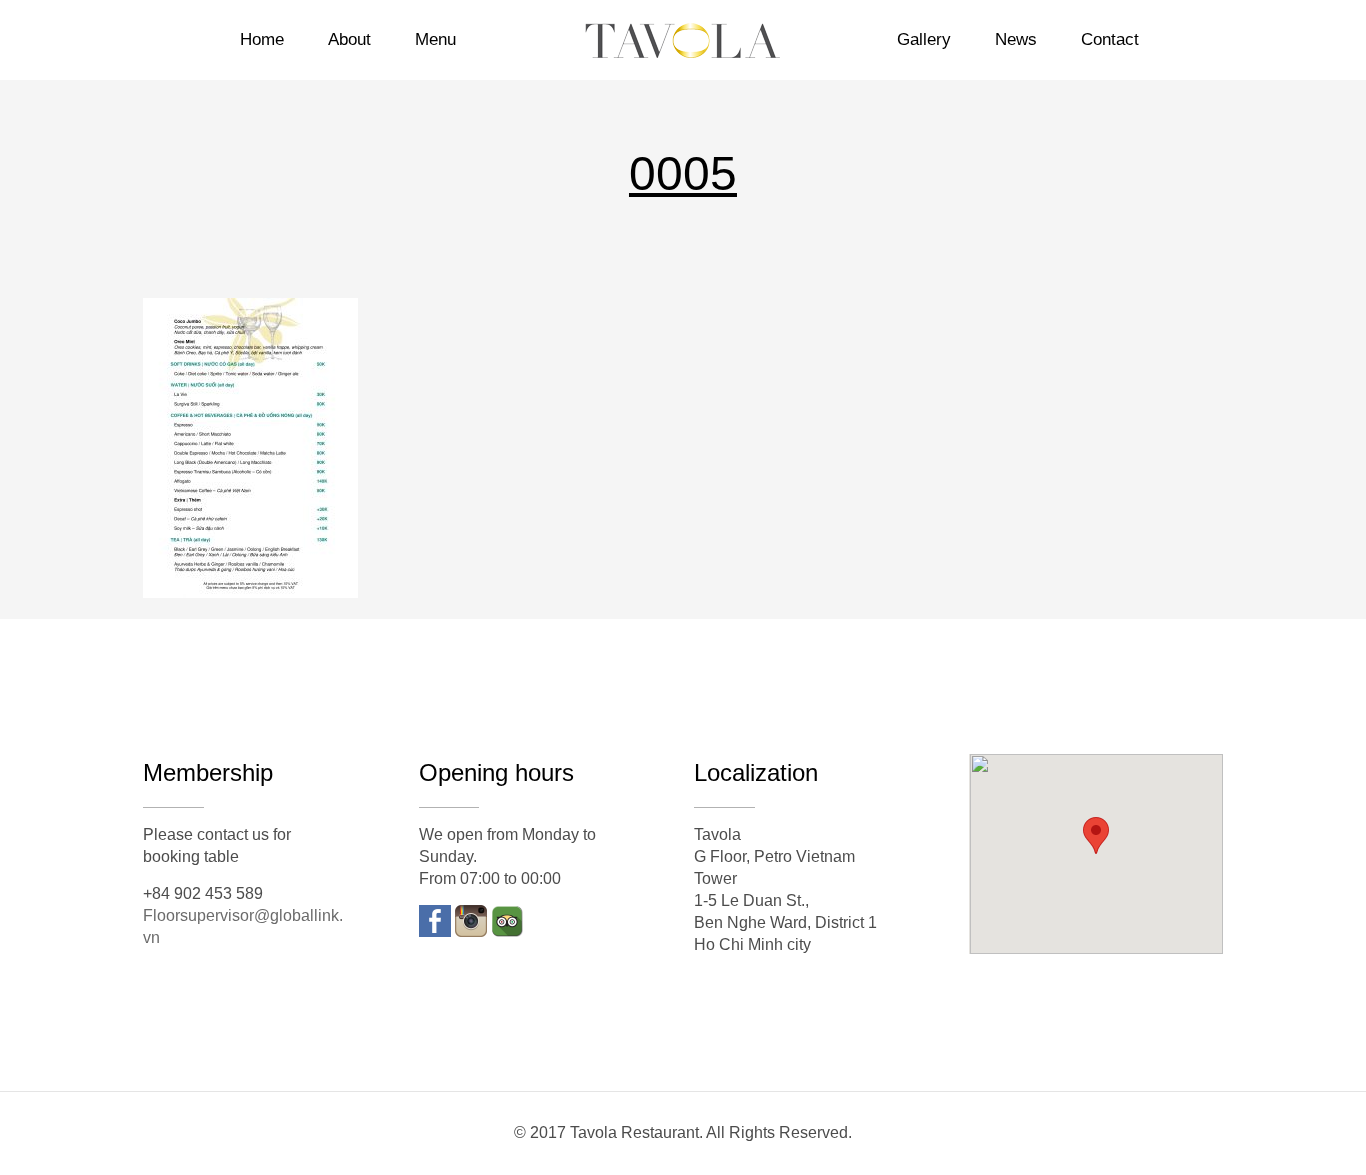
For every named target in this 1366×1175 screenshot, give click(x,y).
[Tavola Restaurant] (682, 40)
